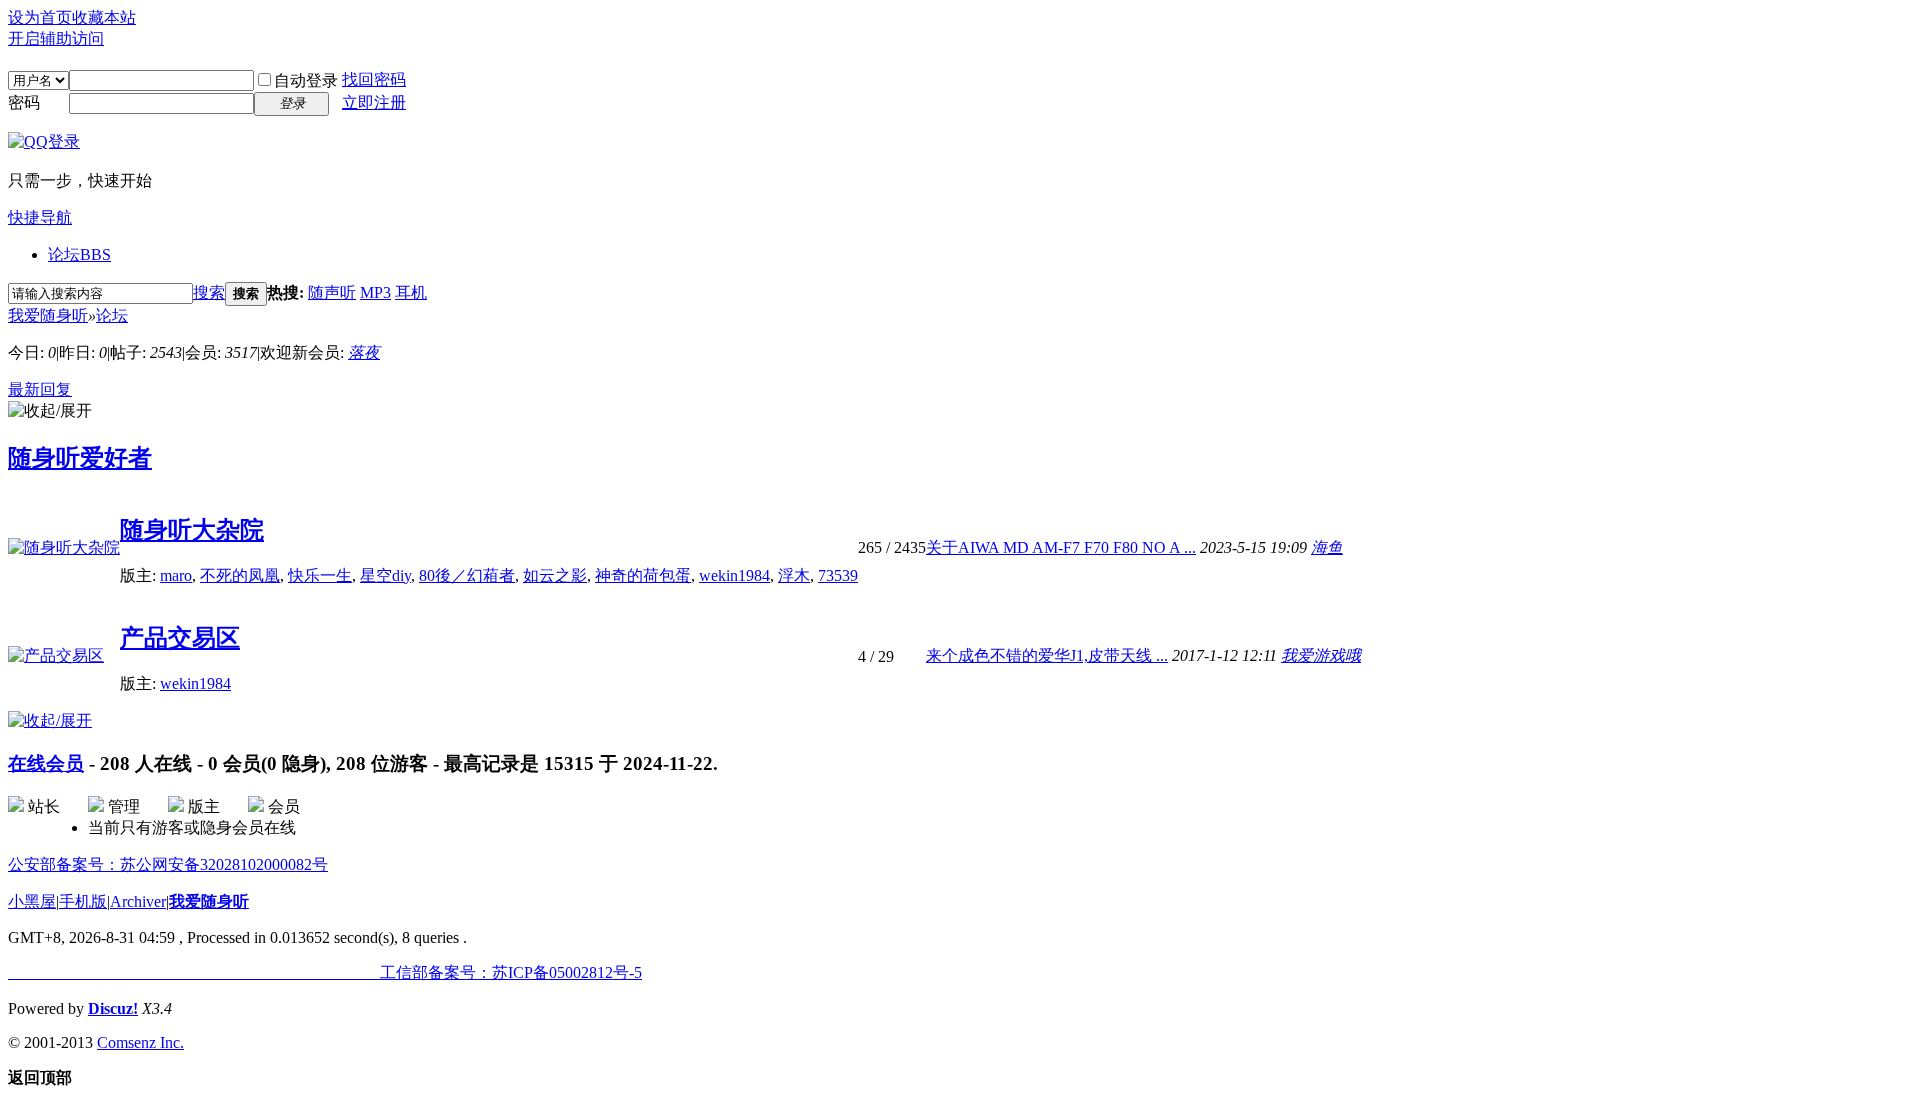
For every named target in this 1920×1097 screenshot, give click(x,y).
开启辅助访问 (56, 38)
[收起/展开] (50, 411)
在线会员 (46, 763)
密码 (24, 102)
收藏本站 (104, 17)
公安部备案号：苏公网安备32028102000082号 (168, 864)
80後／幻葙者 (467, 575)
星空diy (385, 575)
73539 (838, 575)
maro (176, 575)
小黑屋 (32, 901)
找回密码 (374, 79)
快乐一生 (320, 575)
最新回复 (40, 389)
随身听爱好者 (80, 458)
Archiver (138, 901)
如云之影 (555, 575)
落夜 (364, 352)
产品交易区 (180, 638)
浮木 (794, 575)
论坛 (79, 254)
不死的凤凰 (240, 575)
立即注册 (374, 102)
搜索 (209, 292)
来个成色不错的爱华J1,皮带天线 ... (1047, 655)
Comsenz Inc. (140, 1042)
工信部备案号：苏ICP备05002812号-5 (325, 972)
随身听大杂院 (192, 530)
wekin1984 (734, 575)
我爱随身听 (48, 315)
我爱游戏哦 (1321, 655)
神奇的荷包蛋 (643, 575)
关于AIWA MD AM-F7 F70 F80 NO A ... (1061, 547)
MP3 (375, 292)
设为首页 (40, 17)
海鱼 (1327, 547)
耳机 (411, 292)
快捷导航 (40, 217)
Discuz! (113, 1008)
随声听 (332, 292)
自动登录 (306, 80)
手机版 (83, 901)
